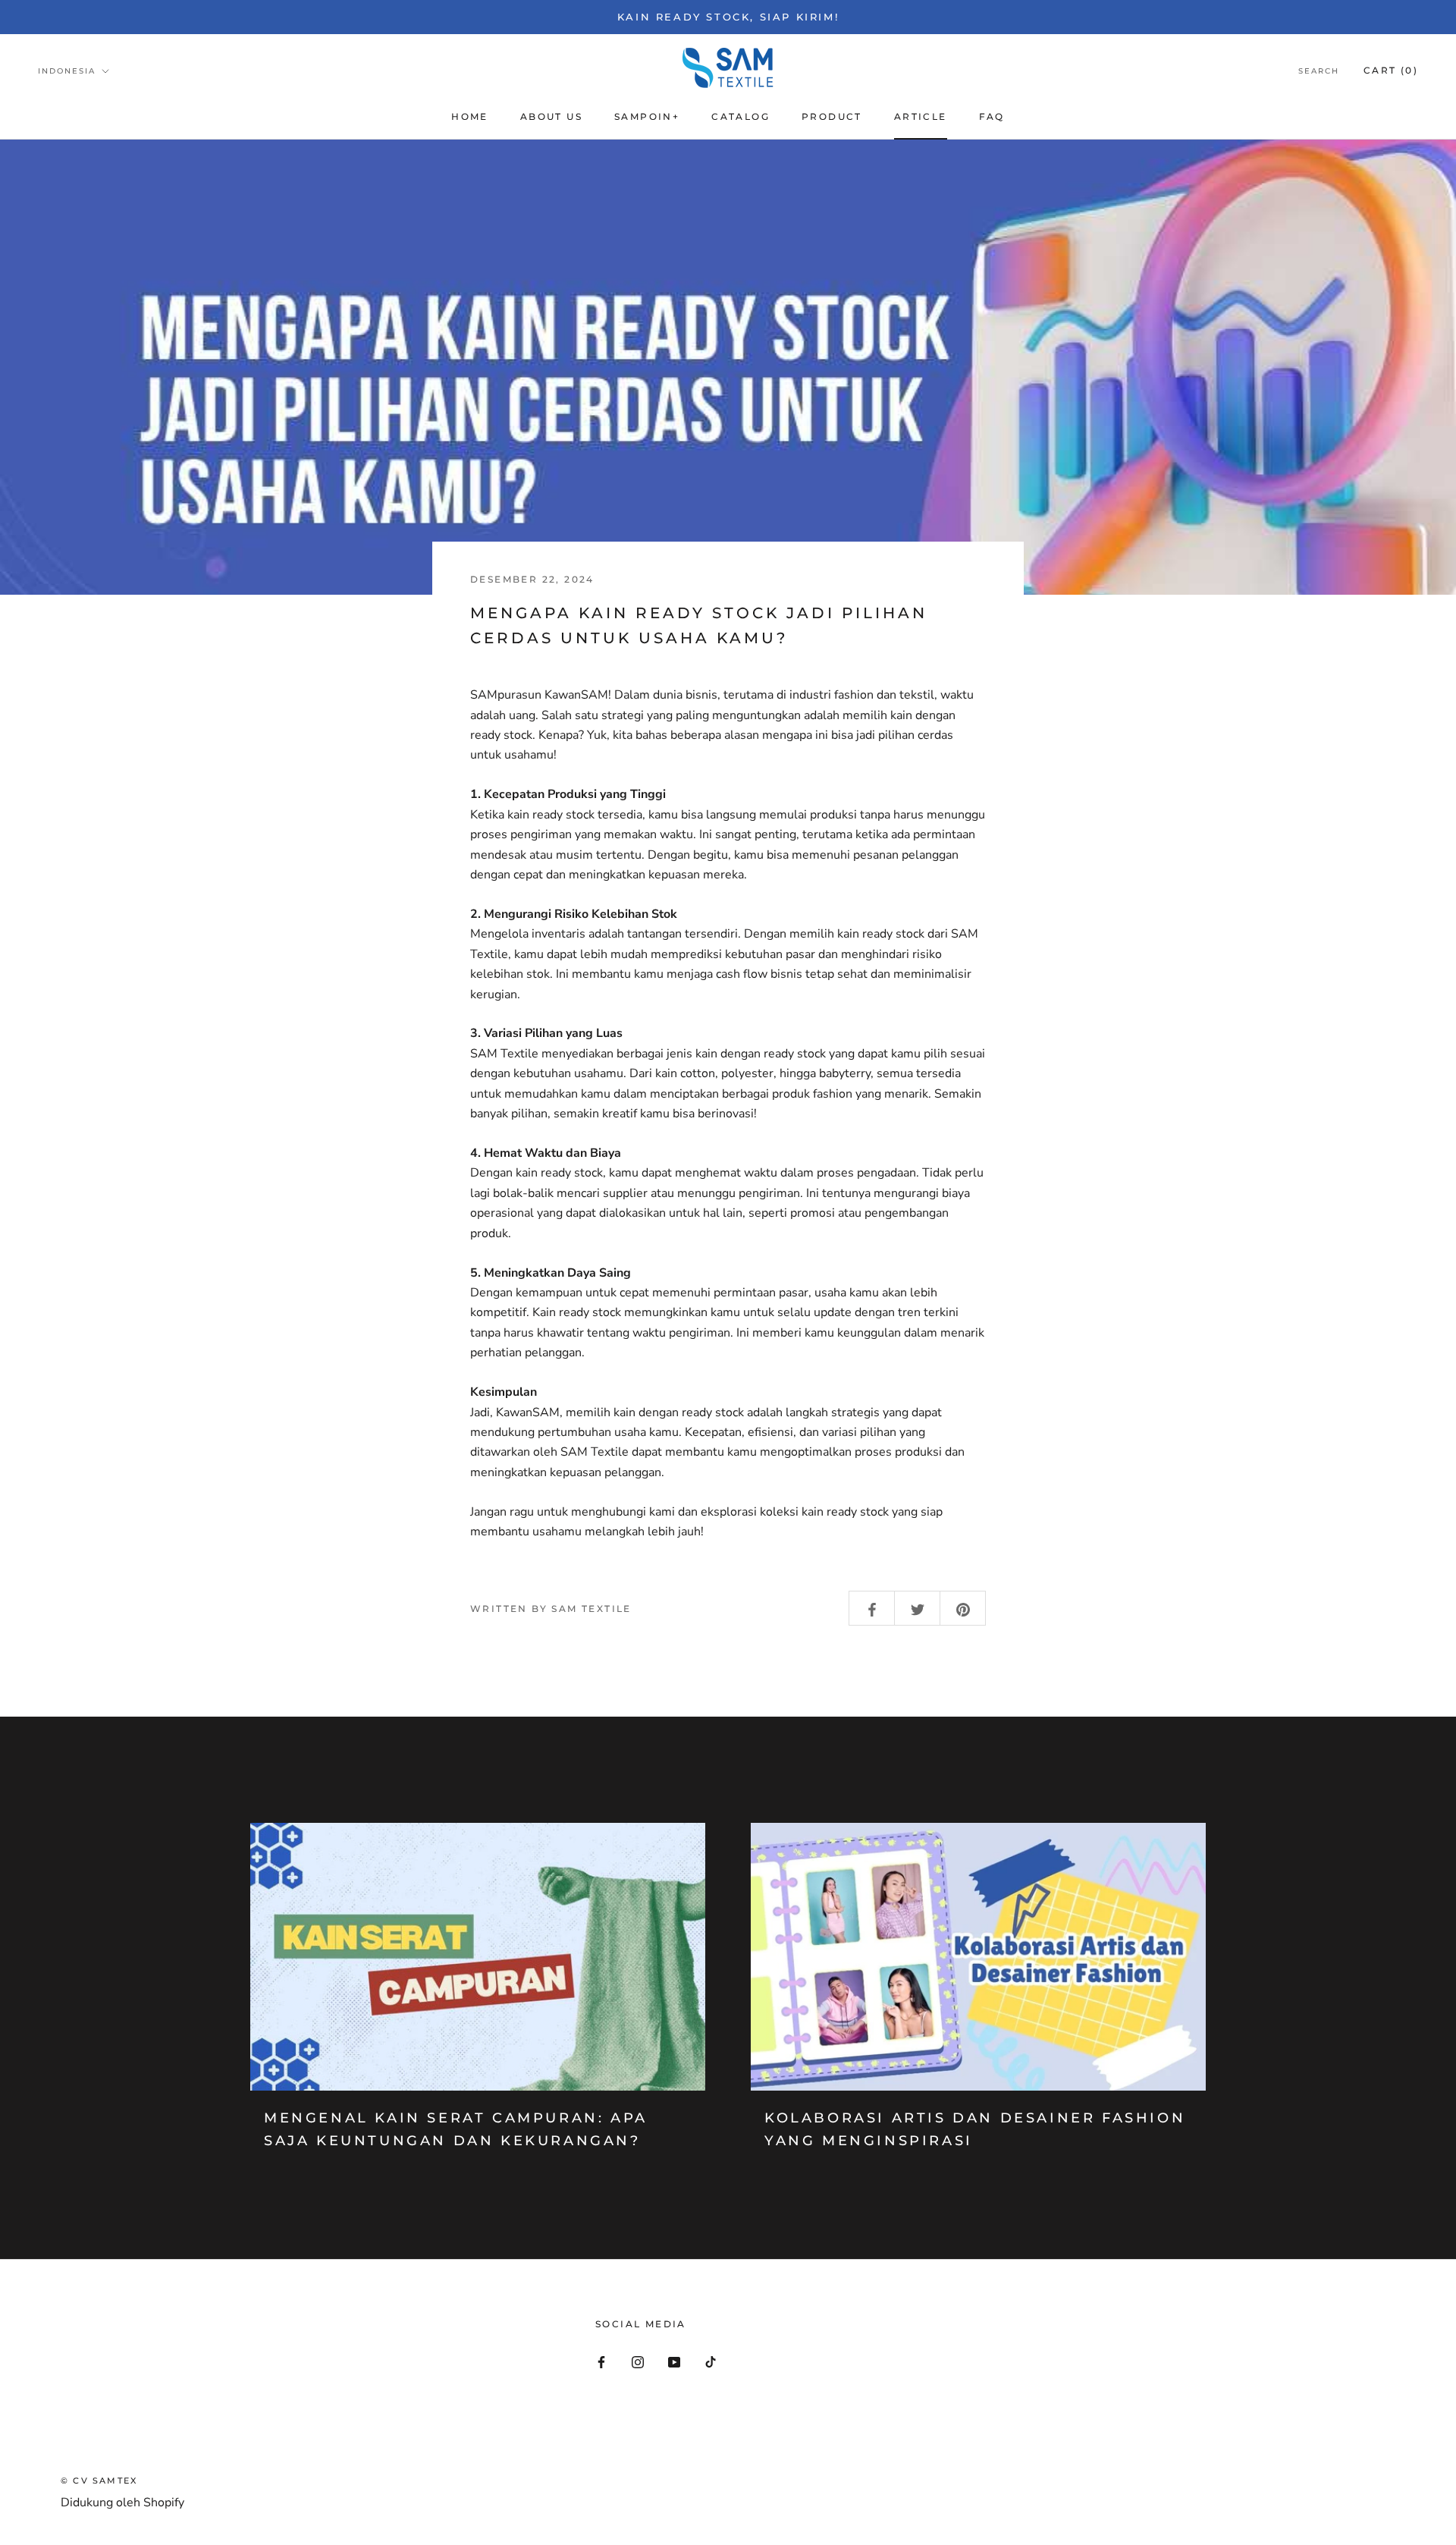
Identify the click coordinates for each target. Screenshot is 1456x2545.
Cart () (1391, 70)
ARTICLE (921, 116)
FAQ (992, 116)
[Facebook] (601, 2361)
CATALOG (741, 116)
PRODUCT (832, 116)
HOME (470, 116)
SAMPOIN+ (647, 116)
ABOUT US (551, 116)
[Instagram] (638, 2361)
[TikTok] (711, 2361)
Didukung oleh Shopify (122, 2503)
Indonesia (67, 71)
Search (1319, 71)
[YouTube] (674, 2361)
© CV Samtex (99, 2481)
